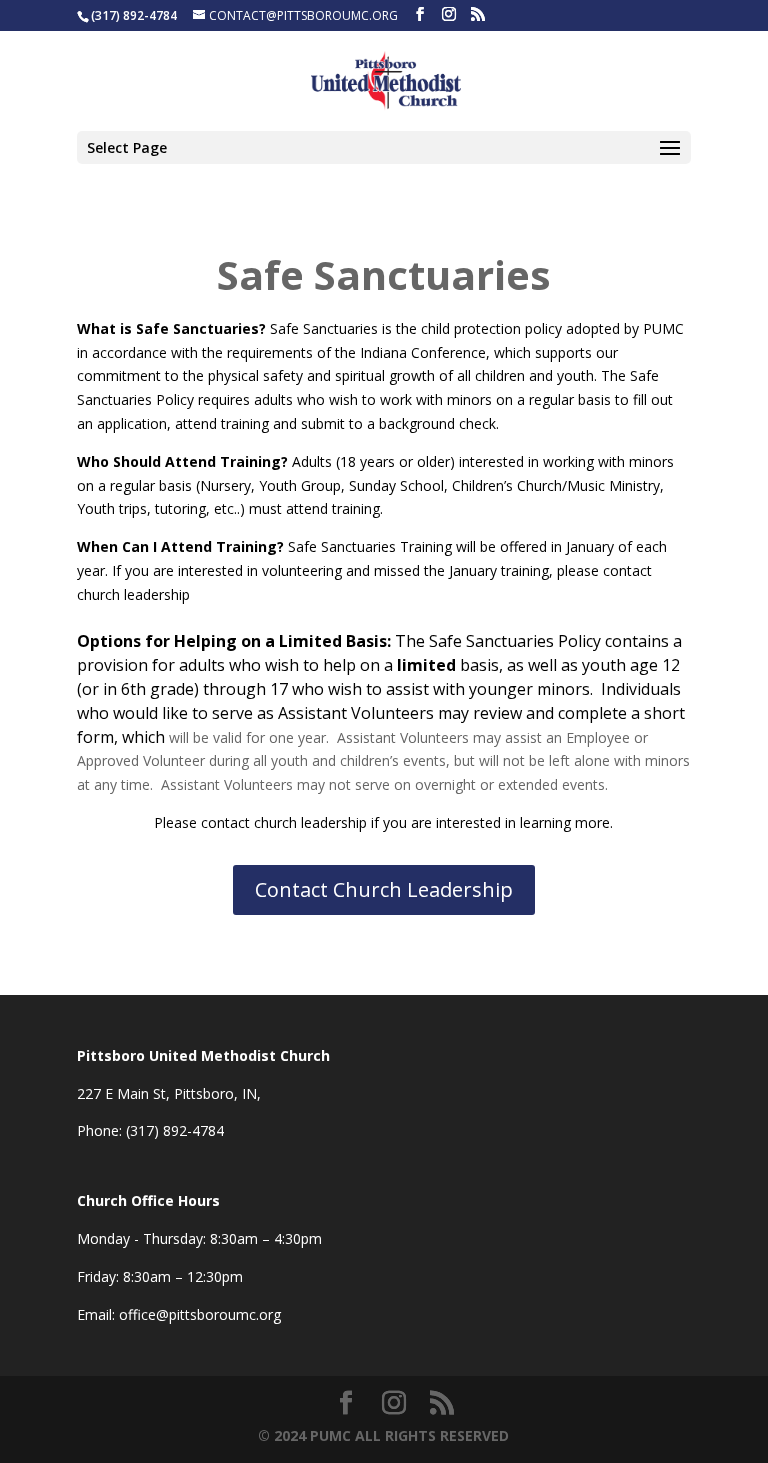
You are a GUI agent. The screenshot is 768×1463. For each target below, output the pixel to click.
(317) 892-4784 (175, 1130)
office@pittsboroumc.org (200, 1314)
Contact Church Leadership (384, 889)
